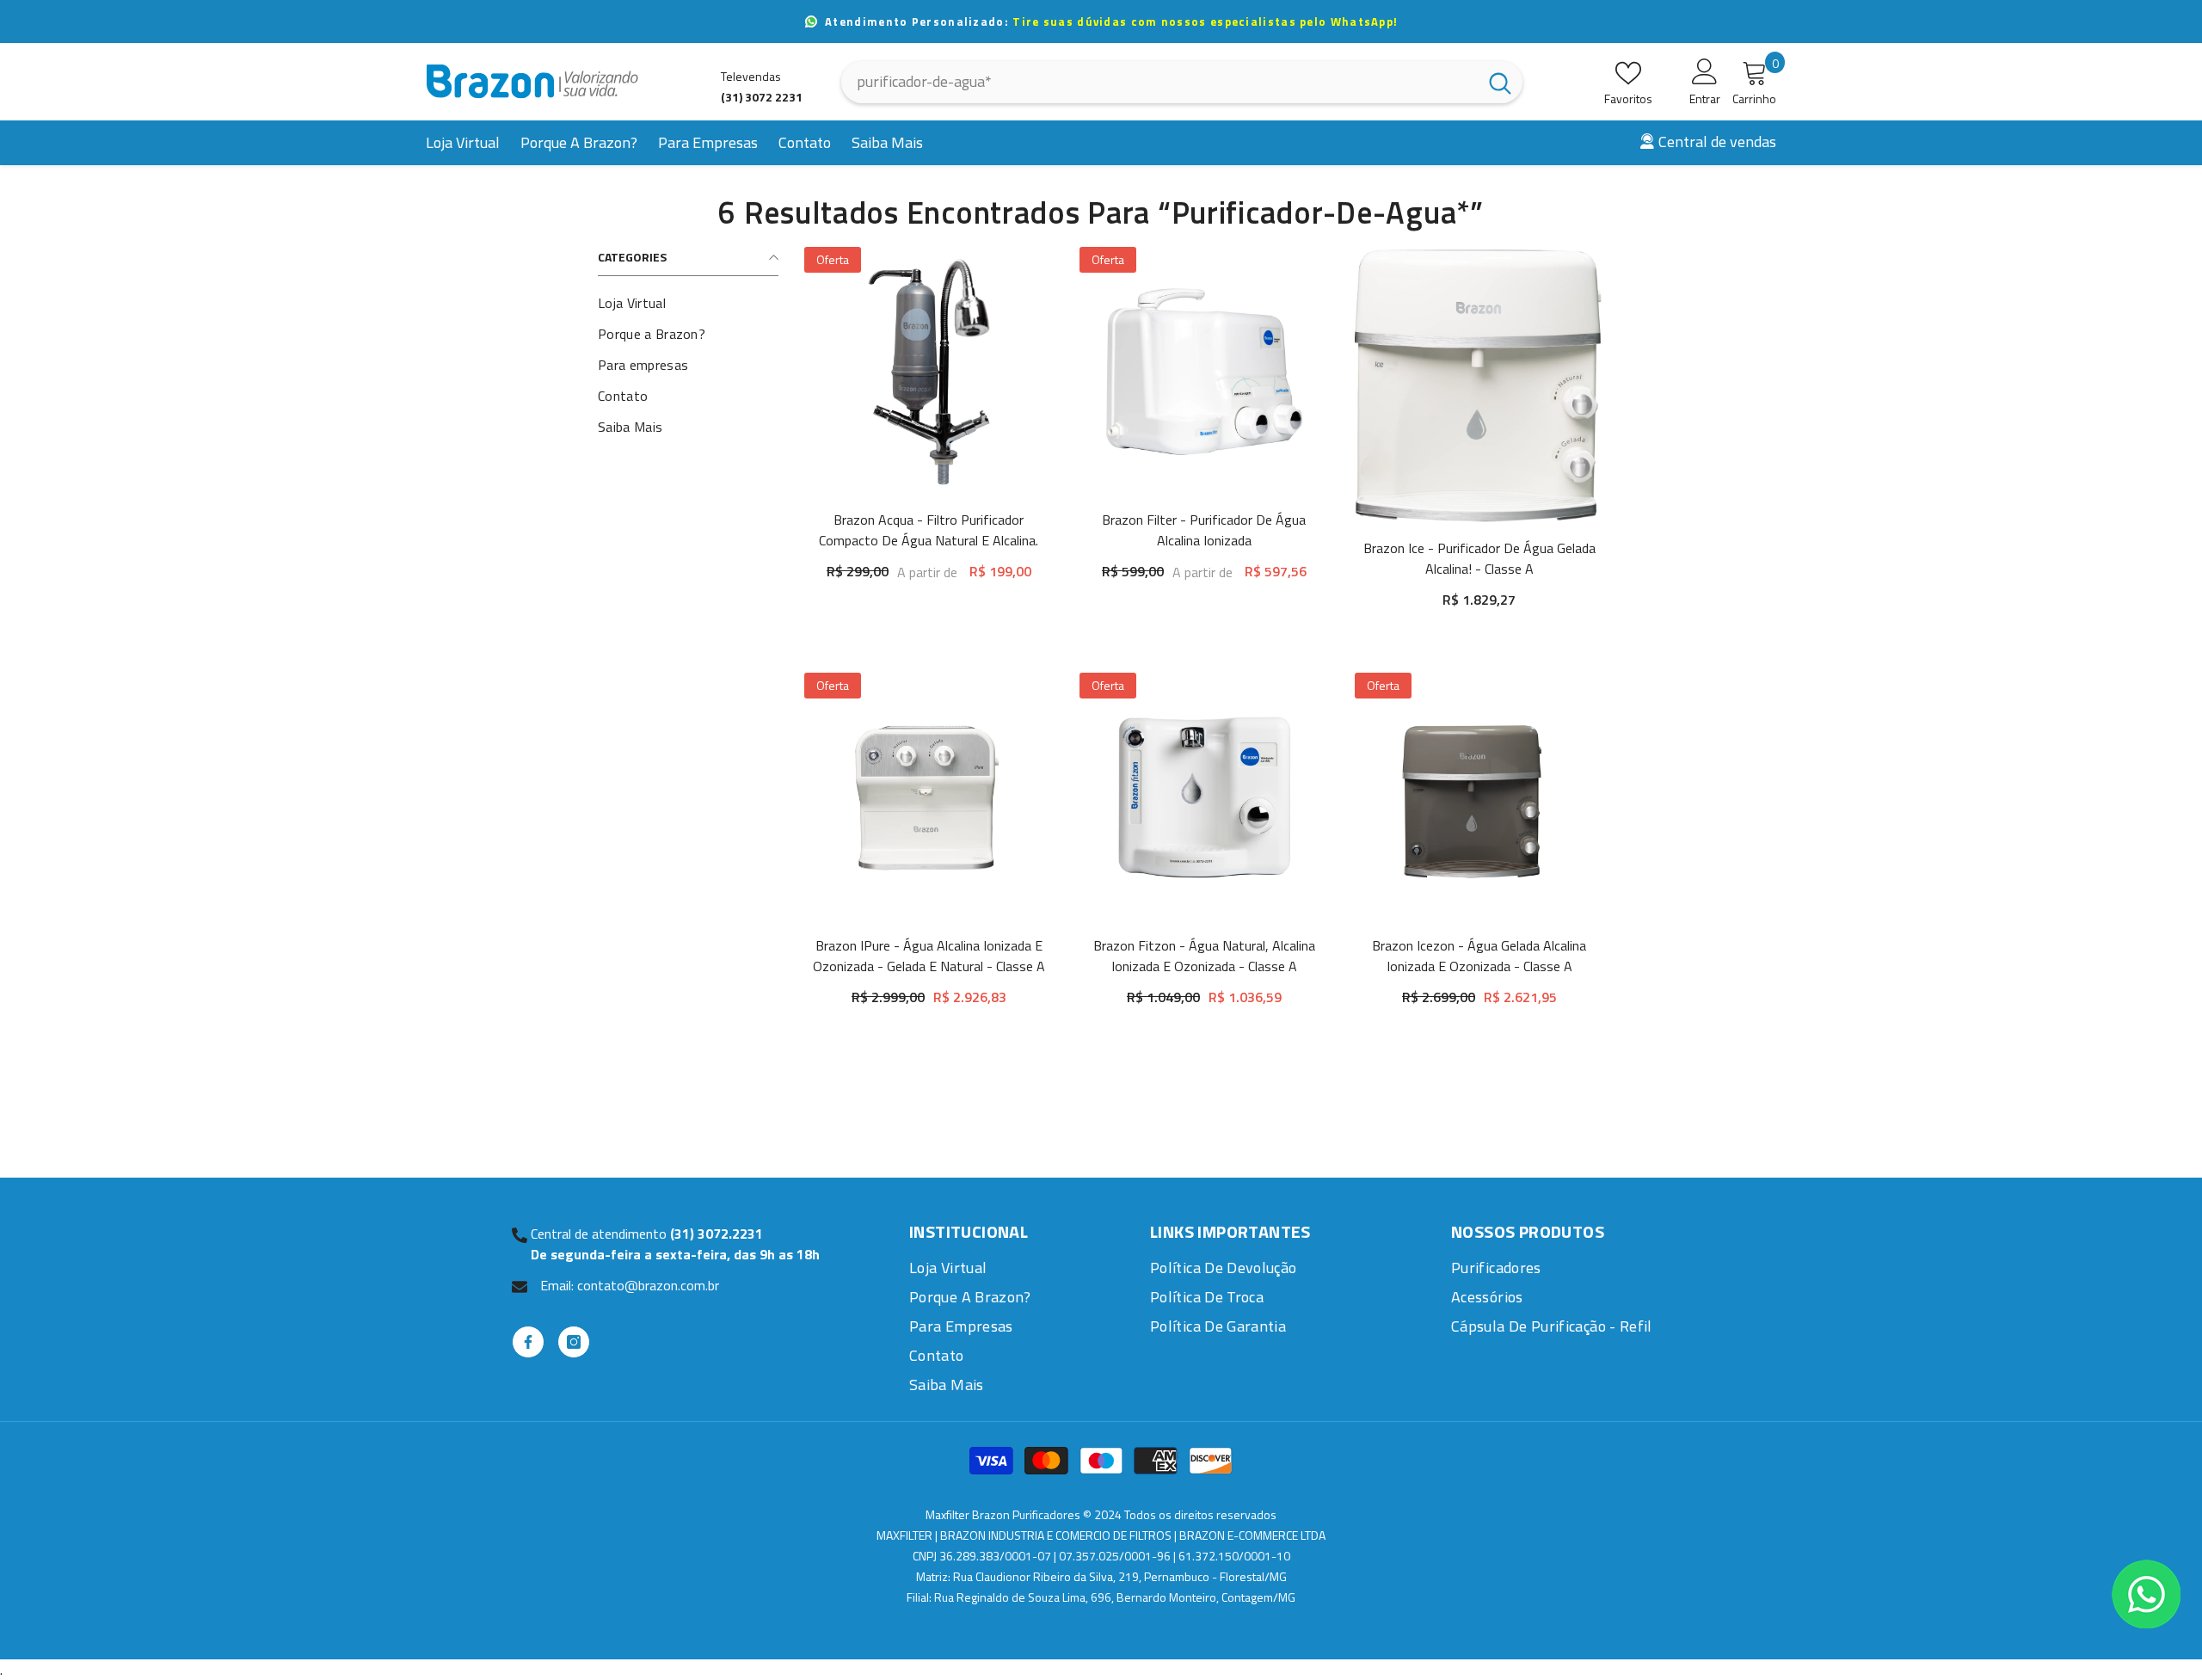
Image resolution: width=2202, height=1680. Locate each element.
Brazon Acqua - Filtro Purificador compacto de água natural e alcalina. (929, 530)
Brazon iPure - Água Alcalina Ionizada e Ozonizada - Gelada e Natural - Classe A (929, 956)
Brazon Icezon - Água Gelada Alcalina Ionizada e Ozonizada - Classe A (1479, 956)
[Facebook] (528, 1342)
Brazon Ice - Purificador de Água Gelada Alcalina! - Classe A (1479, 558)
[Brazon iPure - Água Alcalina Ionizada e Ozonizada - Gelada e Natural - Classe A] (929, 797)
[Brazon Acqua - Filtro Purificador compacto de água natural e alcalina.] (929, 372)
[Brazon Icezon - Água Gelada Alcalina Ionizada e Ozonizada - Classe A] (1479, 797)
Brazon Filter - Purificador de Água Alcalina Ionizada (1204, 530)
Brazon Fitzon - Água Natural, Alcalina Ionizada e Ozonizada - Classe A (1204, 956)
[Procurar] (1182, 82)
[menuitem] (688, 303)
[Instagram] (574, 1342)
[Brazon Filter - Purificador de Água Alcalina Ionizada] (1204, 372)
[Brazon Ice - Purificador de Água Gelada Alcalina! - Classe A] (1479, 386)
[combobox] (1159, 82)
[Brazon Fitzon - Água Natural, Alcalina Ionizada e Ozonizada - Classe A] (1204, 797)
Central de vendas (1717, 142)
